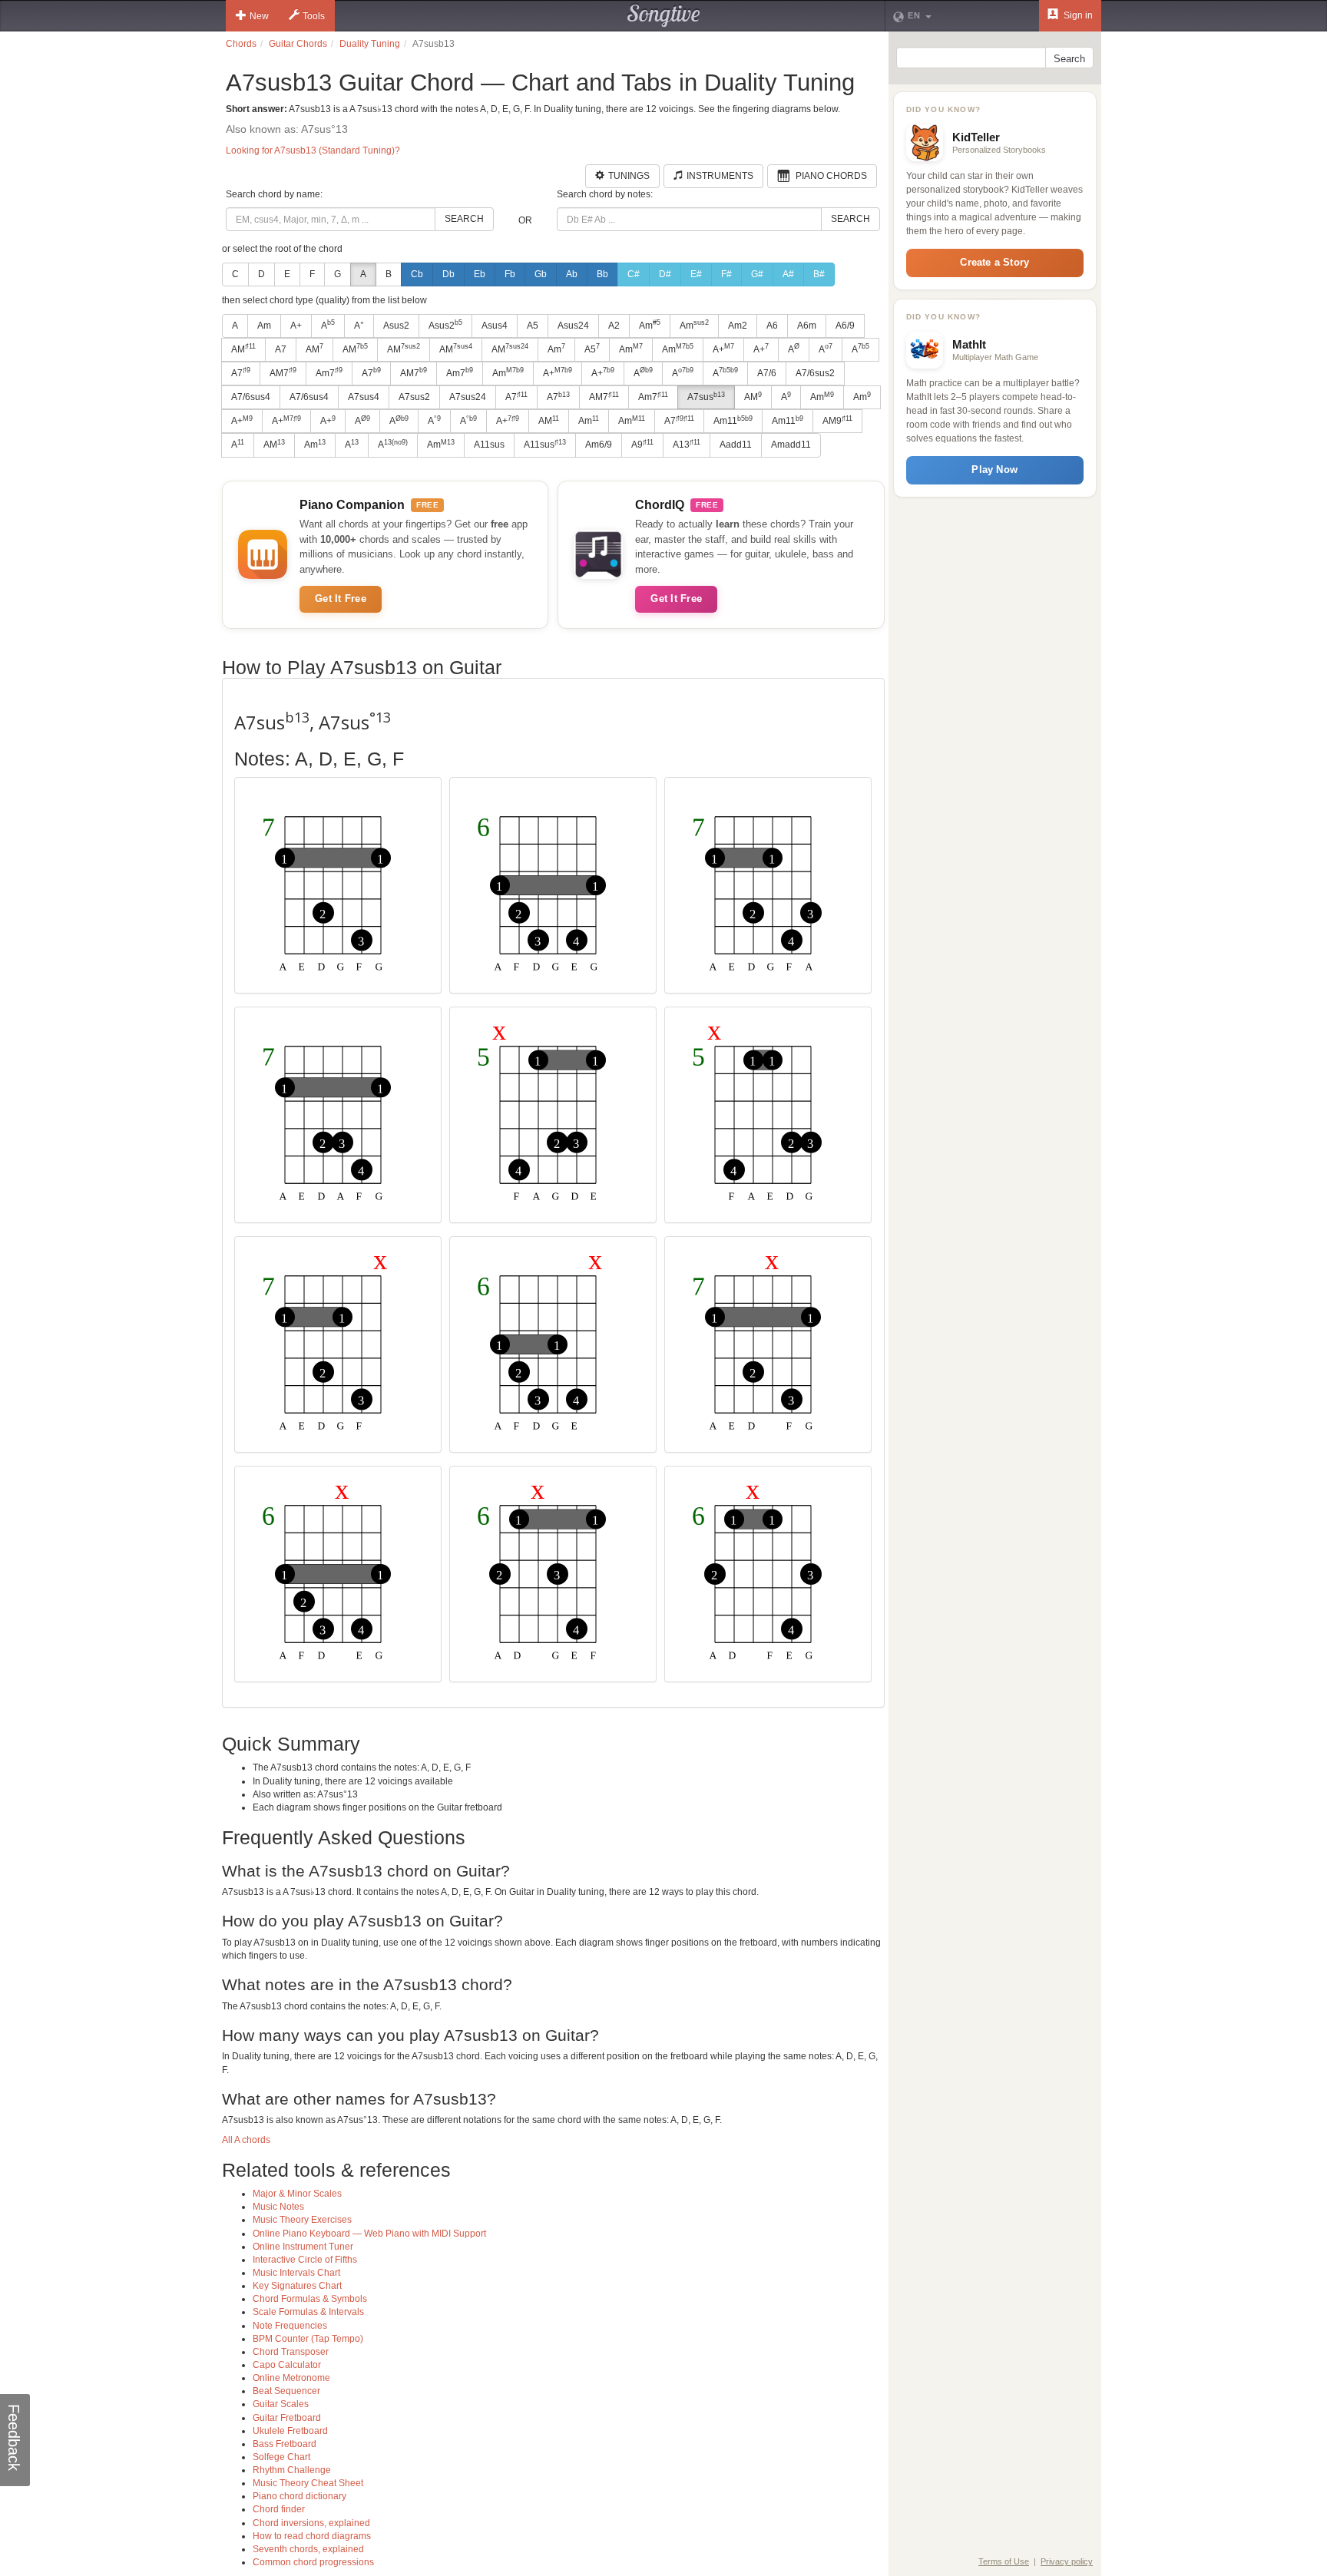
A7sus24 (468, 397)
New (259, 16)
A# (788, 274)
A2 (614, 326)
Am (264, 326)
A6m (807, 326)
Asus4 (495, 326)
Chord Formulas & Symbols (310, 2299)
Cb (417, 274)
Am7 (329, 372)
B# (819, 274)
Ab (572, 274)
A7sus (706, 397)
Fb (510, 274)
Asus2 (396, 326)
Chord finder (279, 2509)
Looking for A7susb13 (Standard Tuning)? (313, 150)
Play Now (994, 470)
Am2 (738, 326)
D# (665, 274)
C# (634, 274)
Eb (480, 274)
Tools (314, 16)
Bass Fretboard (285, 2444)
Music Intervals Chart (296, 2273)
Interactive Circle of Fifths (305, 2260)
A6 (772, 326)
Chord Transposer (291, 2352)
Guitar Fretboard (287, 2418)
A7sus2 (414, 397)
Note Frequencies (290, 2326)
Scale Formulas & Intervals (308, 2312)
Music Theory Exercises (302, 2220)
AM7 (283, 372)
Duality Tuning (370, 44)
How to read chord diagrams (312, 2536)
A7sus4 (364, 397)
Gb (541, 274)
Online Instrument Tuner (303, 2247)
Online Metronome (291, 2378)
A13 (687, 445)
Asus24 (573, 326)
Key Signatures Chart (297, 2286)
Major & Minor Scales (297, 2194)
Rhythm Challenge (292, 2470)
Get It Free (341, 599)
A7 (281, 349)
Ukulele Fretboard (290, 2431)
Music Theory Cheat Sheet (308, 2483)
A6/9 (845, 326)
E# (696, 274)
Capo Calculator (287, 2365)
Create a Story (994, 262)
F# (726, 274)
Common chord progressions (313, 2562)
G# (757, 274)
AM (243, 349)
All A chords (246, 2140)
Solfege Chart (281, 2457)
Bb (602, 274)
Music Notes (278, 2207)
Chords (241, 44)
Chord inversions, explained (311, 2523)
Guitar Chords (298, 44)
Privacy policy (1067, 2561)
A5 (533, 326)
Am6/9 (599, 445)
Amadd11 (791, 445)
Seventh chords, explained (308, 2549)
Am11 (733, 421)
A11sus (489, 445)
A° (359, 326)
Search (464, 219)
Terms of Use (1004, 2561)
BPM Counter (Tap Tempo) (308, 2339)
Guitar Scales (281, 2404)
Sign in (1077, 15)
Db (448, 274)
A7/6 (767, 373)
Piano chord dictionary (299, 2496)
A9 (642, 445)
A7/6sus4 (251, 397)
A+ (296, 326)
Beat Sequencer (286, 2391)
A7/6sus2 (815, 373)
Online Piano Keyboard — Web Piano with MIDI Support (369, 2234)
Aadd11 (736, 445)
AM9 (837, 421)
